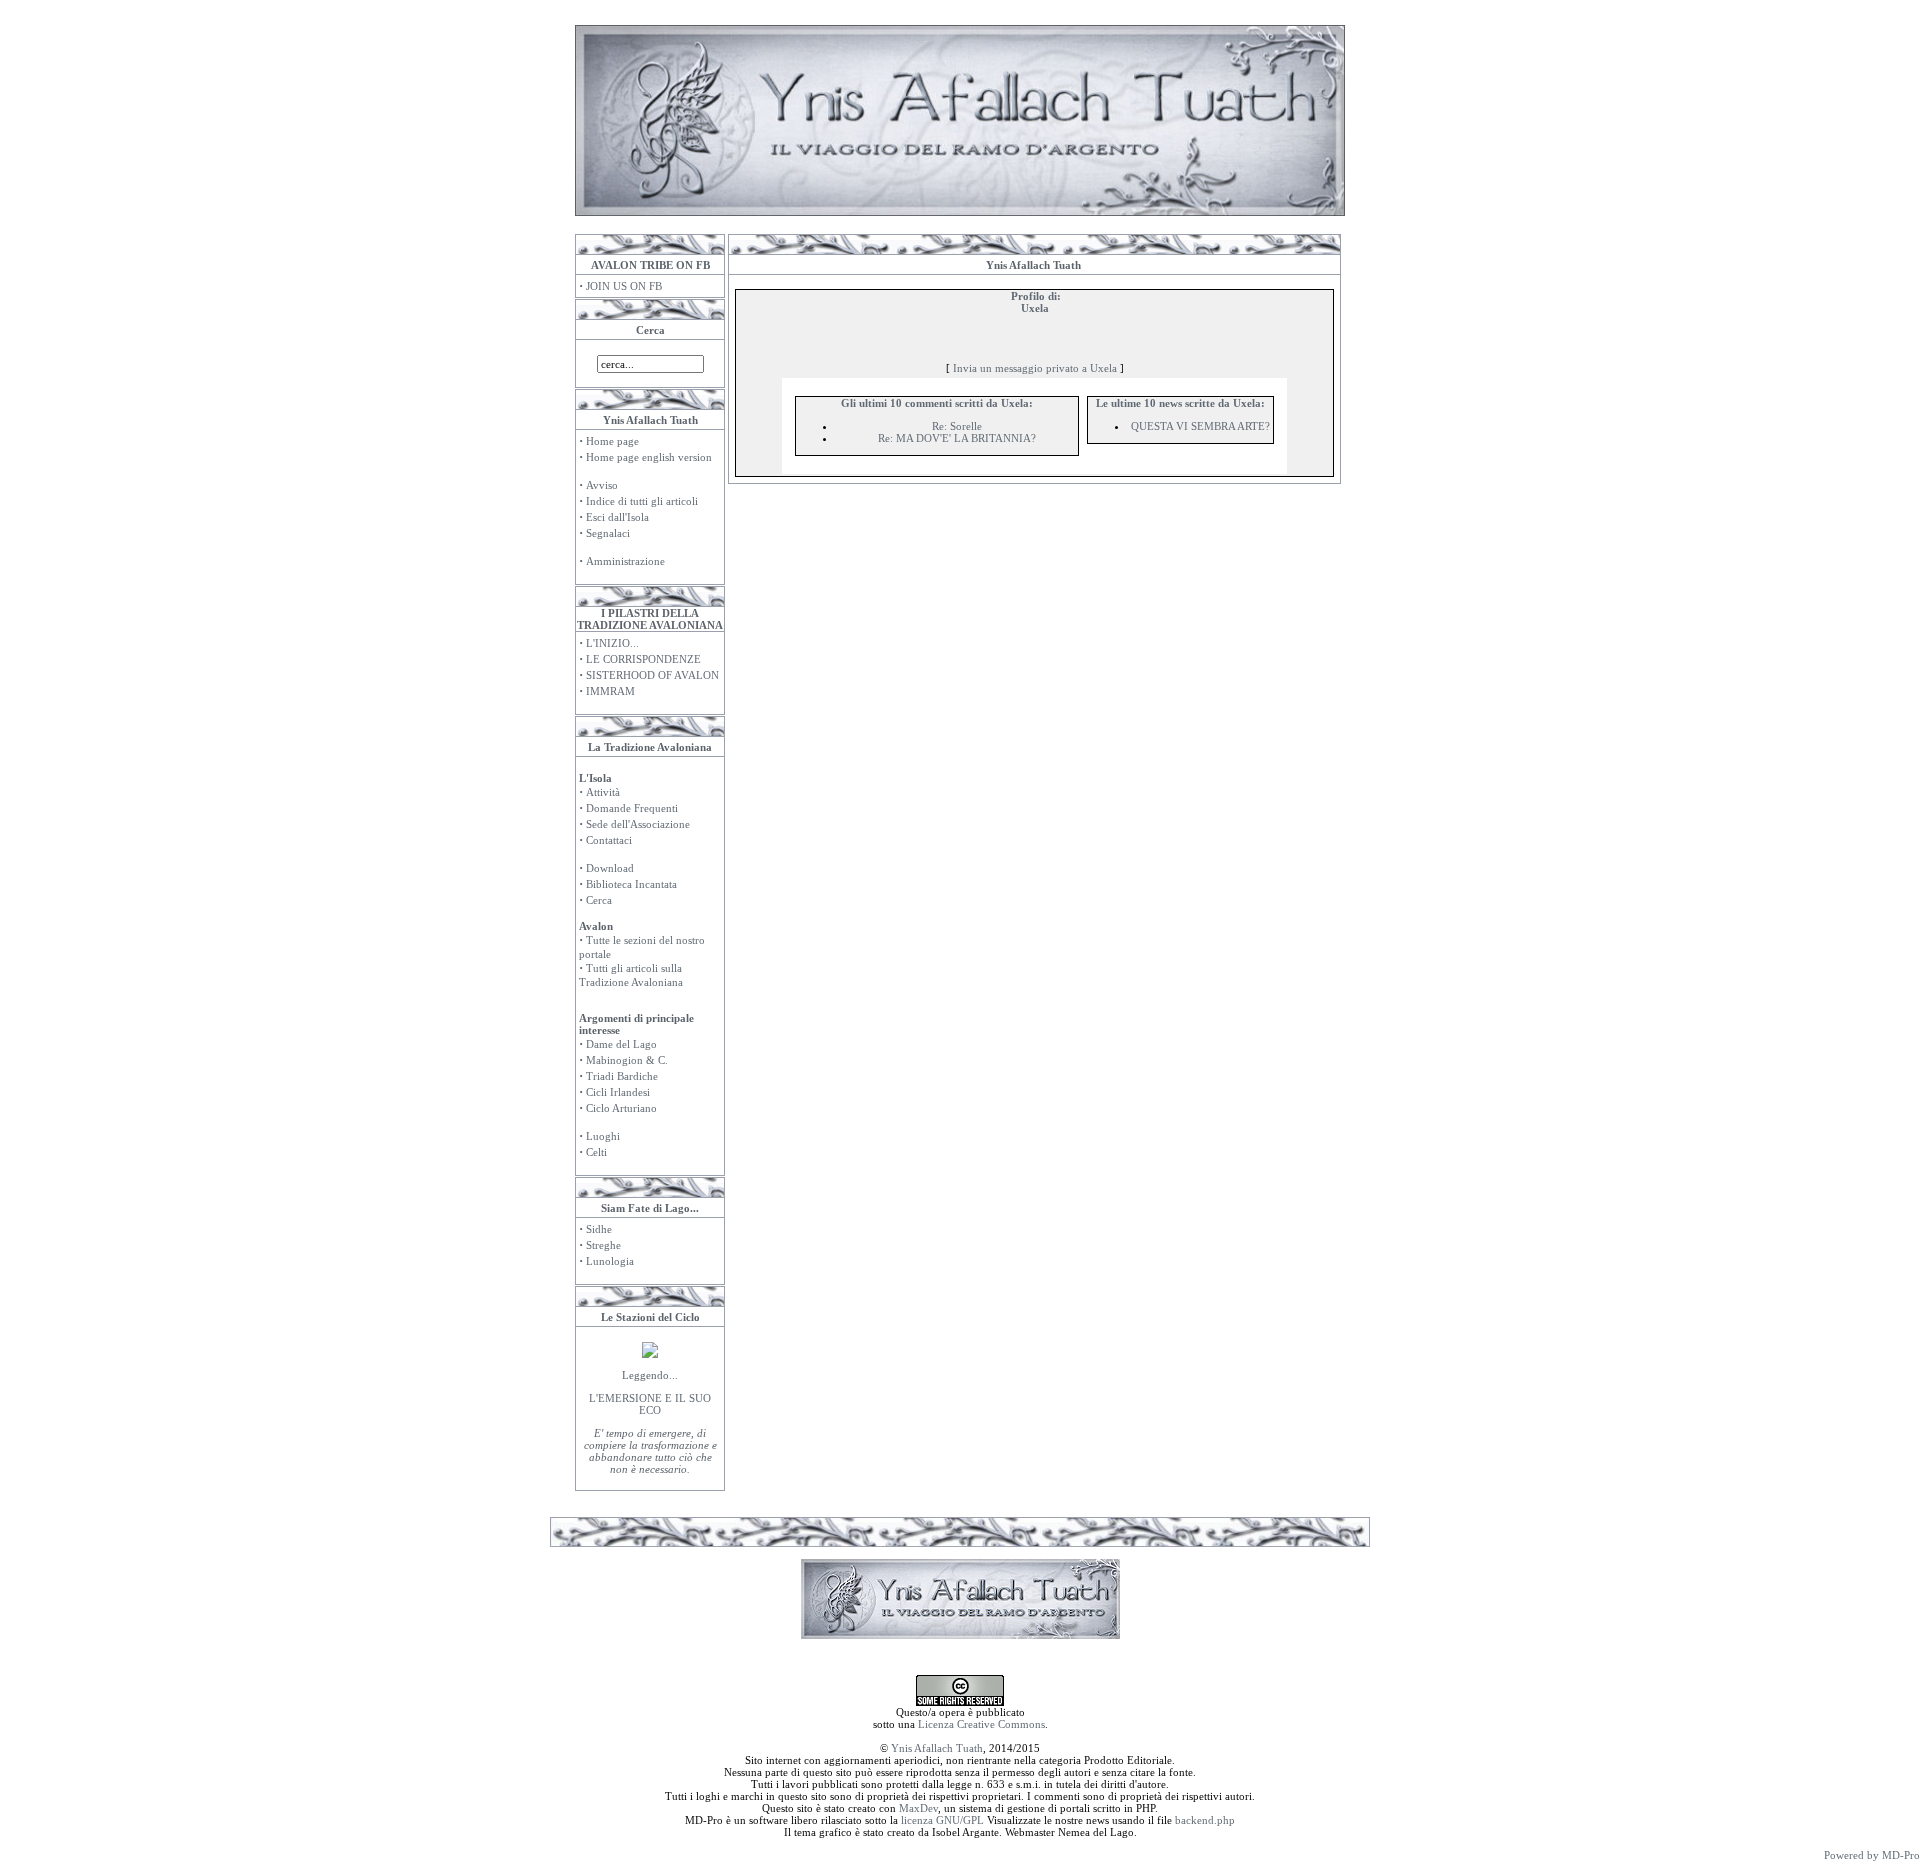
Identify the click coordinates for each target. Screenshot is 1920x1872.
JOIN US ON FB (624, 286)
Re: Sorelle (957, 426)
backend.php (1205, 1820)
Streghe (603, 1245)
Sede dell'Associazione (638, 824)
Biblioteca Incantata (631, 884)
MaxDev (918, 1808)
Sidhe (599, 1229)
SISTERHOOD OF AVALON (652, 675)
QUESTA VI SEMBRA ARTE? (1200, 426)
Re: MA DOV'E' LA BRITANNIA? (957, 438)
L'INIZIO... (612, 643)
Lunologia (610, 1261)
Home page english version (649, 457)
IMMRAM (610, 691)
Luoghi (603, 1136)
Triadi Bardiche (622, 1076)
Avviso (602, 485)
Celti (596, 1152)
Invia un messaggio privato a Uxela (1035, 368)
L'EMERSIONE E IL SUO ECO (650, 1404)
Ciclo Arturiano (621, 1108)
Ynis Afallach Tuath (937, 1748)
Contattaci (609, 840)
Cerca (599, 900)
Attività (603, 792)
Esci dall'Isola (617, 517)
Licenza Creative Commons (981, 1724)
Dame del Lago (621, 1044)
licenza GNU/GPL (942, 1820)
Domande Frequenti (632, 808)
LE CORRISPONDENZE (643, 659)
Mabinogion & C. (627, 1060)
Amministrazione (625, 561)
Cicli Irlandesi (618, 1092)
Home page (612, 441)
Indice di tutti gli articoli (642, 501)
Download (610, 868)
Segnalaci (608, 533)
